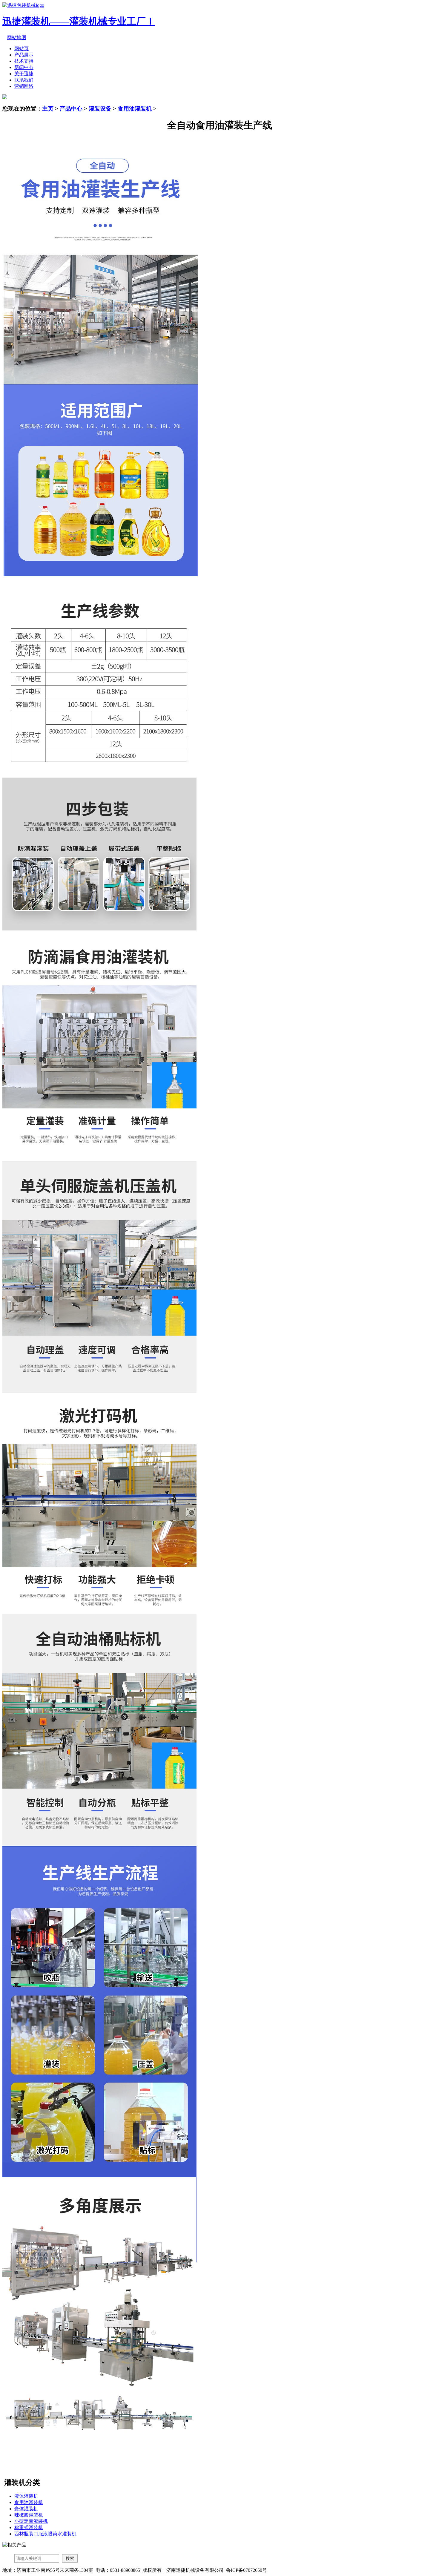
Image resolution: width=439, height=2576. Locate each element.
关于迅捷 (24, 74)
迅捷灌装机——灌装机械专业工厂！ (79, 21)
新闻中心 (24, 67)
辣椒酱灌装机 (29, 2515)
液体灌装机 (26, 2496)
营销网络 (24, 86)
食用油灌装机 (135, 109)
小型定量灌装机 (31, 2521)
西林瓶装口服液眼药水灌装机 (45, 2534)
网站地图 (17, 37)
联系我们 (24, 80)
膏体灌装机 (26, 2509)
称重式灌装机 (29, 2527)
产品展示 (24, 55)
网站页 (22, 49)
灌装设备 (100, 109)
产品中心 (71, 109)
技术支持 (24, 61)
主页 (48, 109)
